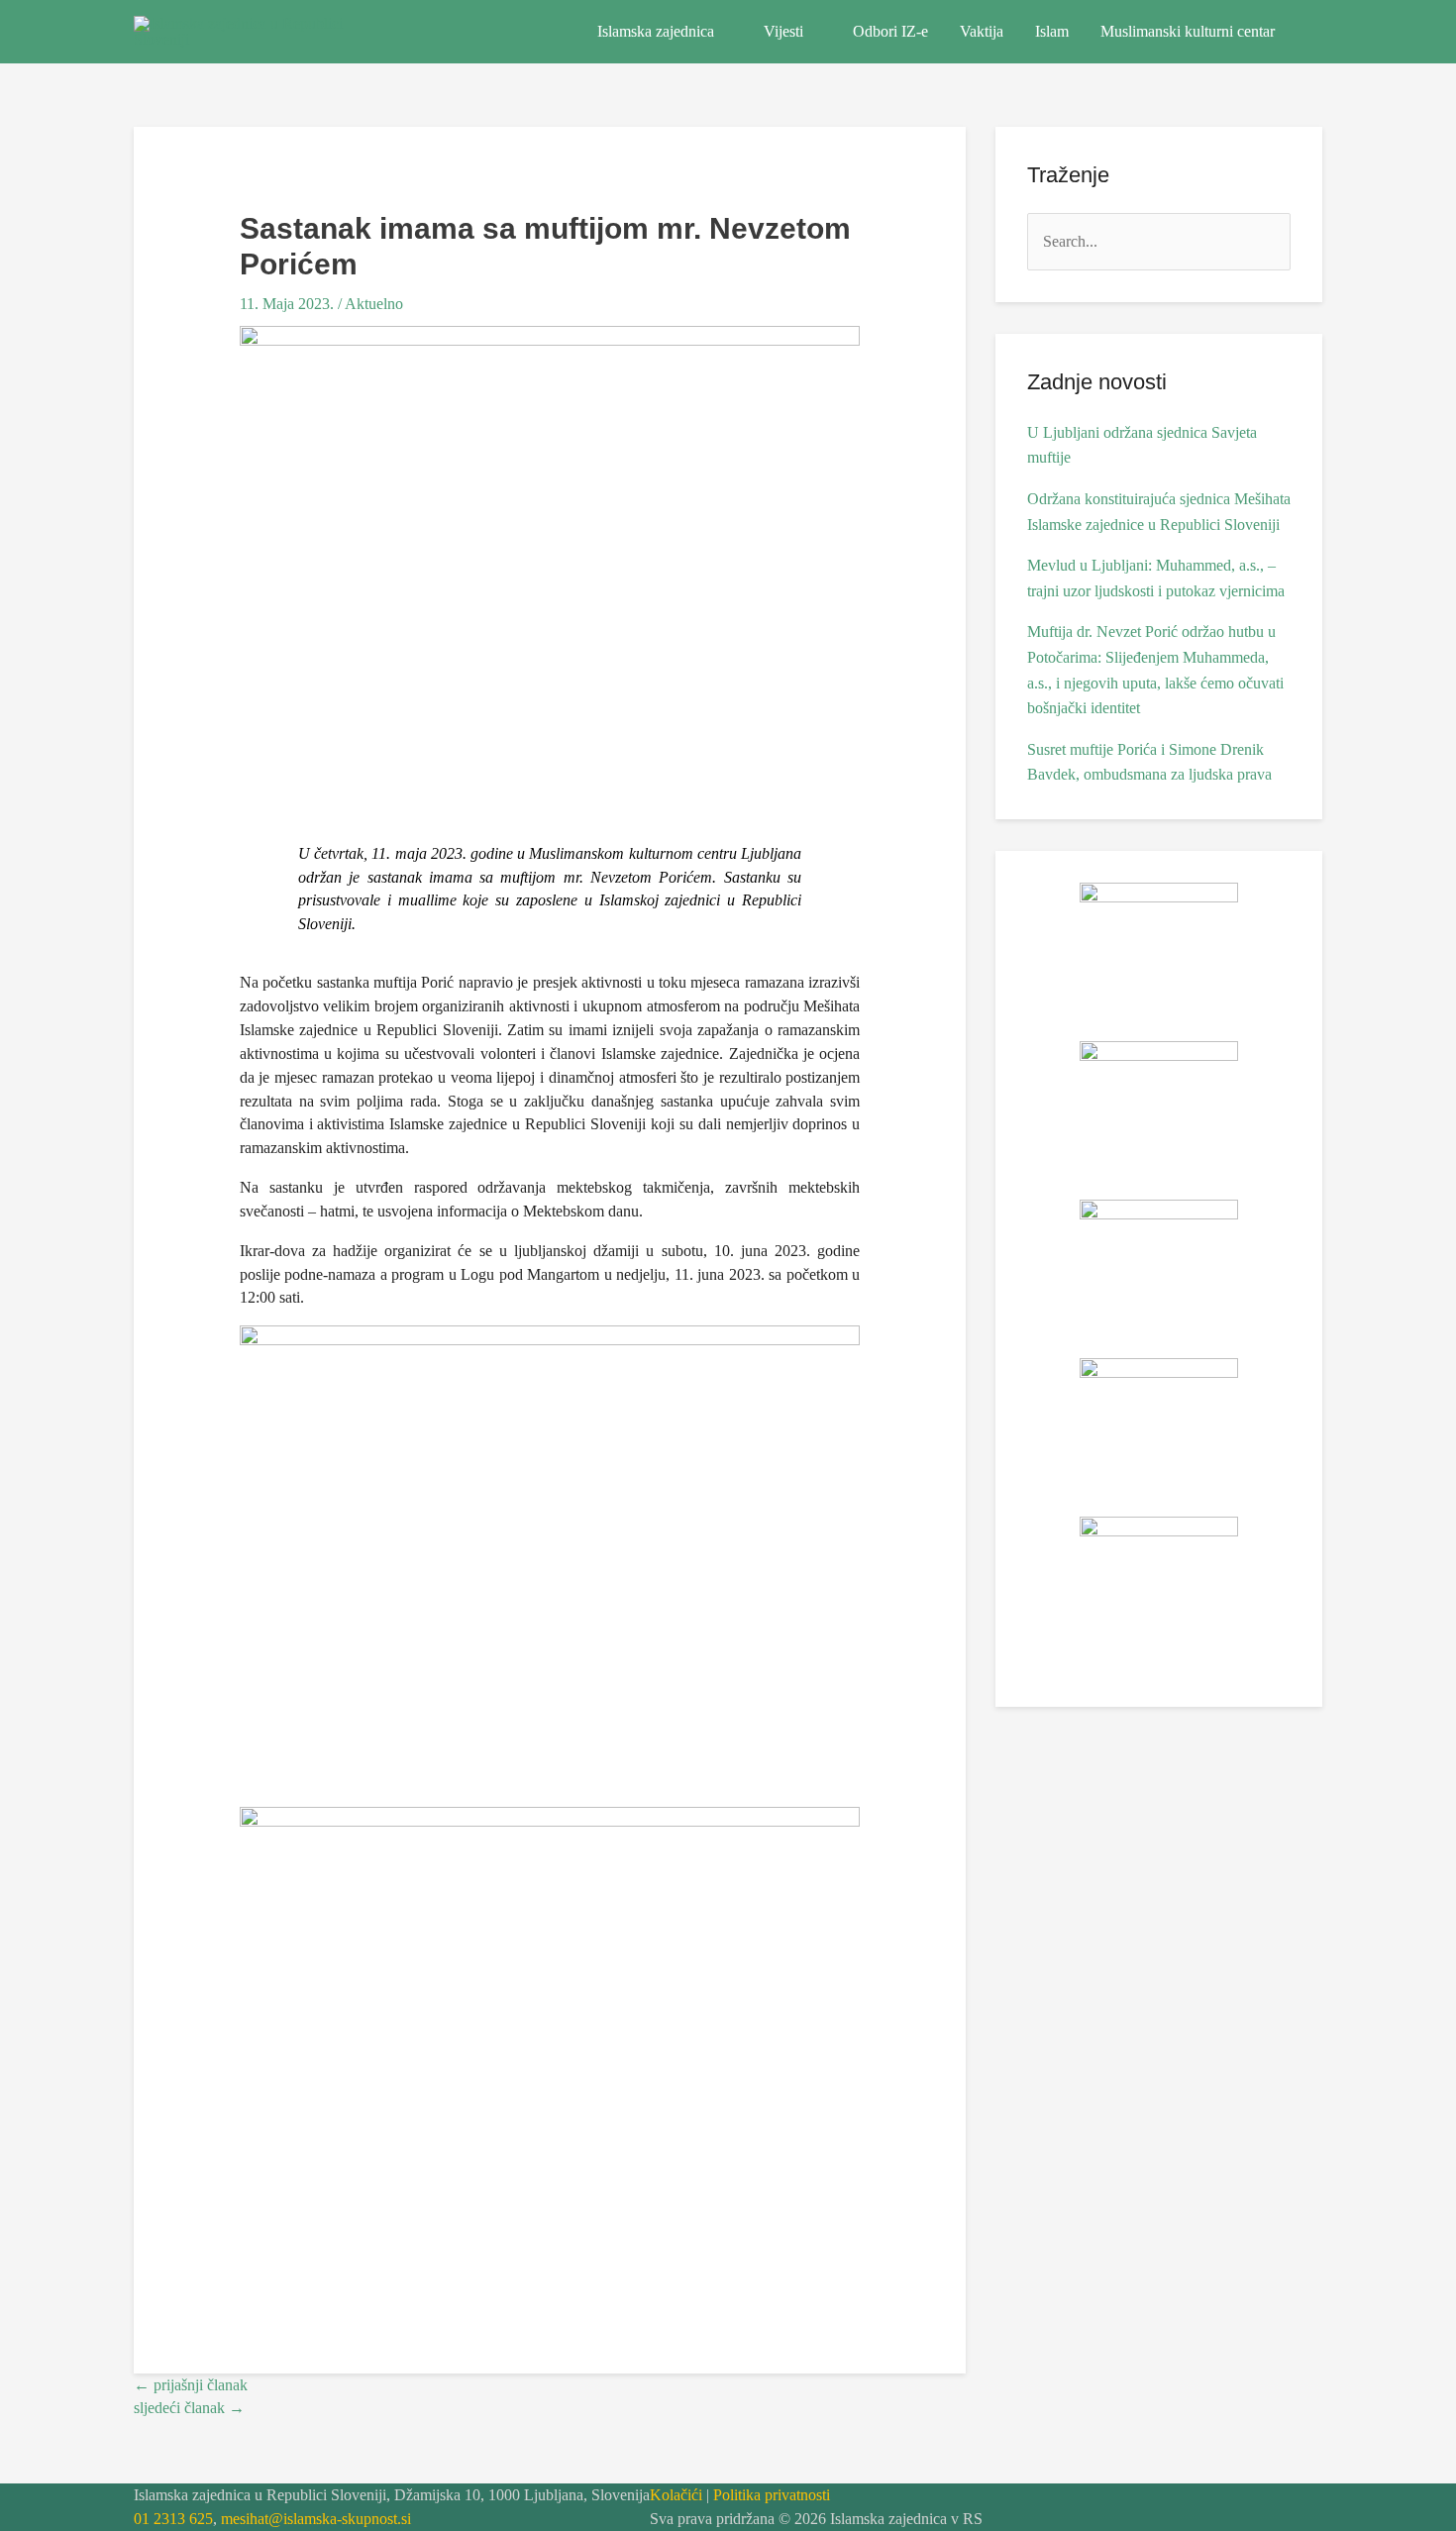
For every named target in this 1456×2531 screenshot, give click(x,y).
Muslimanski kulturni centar (1188, 31)
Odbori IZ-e (890, 31)
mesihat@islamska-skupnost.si (316, 2519)
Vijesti (783, 31)
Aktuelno (374, 304)
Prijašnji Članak (191, 2385)
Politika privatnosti (772, 2495)
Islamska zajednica (656, 31)
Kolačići (676, 2495)
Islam (1052, 31)
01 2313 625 (173, 2519)
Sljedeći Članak (189, 2408)
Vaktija (982, 31)
